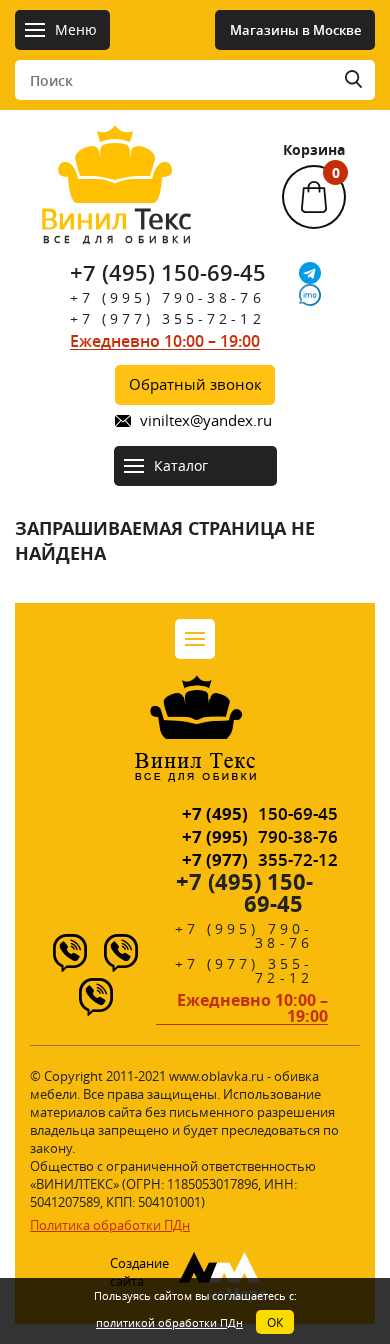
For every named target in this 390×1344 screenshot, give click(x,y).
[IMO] (310, 295)
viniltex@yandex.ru (206, 420)
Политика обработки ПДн (110, 1225)
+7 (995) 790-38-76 (167, 297)
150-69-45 (260, 813)
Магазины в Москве (295, 30)
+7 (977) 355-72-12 (167, 318)
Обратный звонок (195, 384)
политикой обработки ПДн (169, 1322)
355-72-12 (260, 859)
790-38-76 (260, 836)
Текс (116, 223)
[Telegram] (310, 273)
